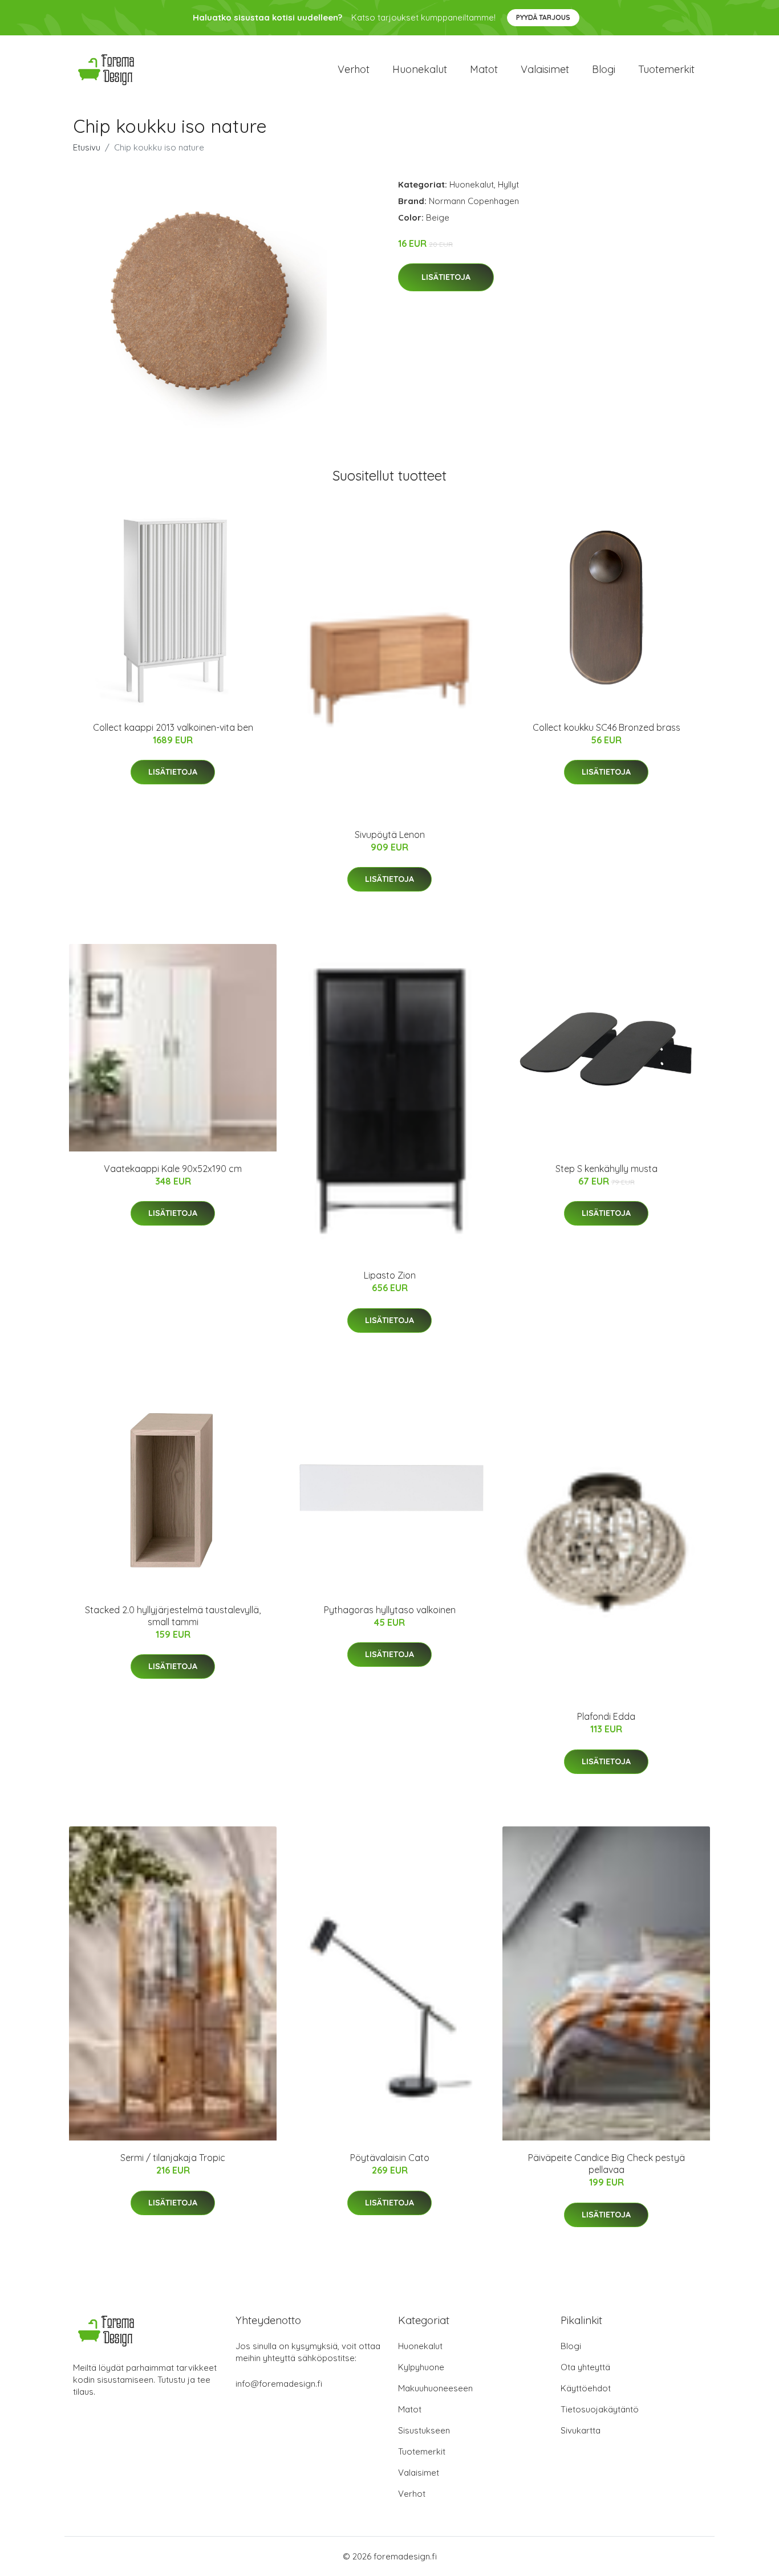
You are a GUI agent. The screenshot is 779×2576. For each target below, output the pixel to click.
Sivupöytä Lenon (390, 835)
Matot (484, 69)
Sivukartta (581, 2430)
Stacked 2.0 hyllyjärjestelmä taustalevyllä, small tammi (173, 1616)
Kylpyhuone (421, 2367)
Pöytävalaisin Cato (390, 2158)
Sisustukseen (424, 2430)
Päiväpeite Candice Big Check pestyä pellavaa (606, 2164)
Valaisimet (545, 69)
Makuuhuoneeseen (435, 2388)
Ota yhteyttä (585, 2367)
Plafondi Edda (606, 1716)
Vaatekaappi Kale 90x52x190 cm (173, 1169)
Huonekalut (420, 69)
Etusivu (87, 147)
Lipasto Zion (390, 1275)
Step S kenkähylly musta (606, 1169)
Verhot (354, 69)
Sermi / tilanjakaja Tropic (173, 2158)
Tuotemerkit (666, 69)
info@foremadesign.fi (279, 2384)
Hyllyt (508, 184)
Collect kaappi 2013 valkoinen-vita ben (173, 727)
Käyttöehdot (586, 2388)
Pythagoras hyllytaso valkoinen (390, 1610)
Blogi (604, 69)
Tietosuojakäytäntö (600, 2409)
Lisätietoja (446, 277)
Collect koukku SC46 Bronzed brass (606, 727)
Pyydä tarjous (543, 17)
